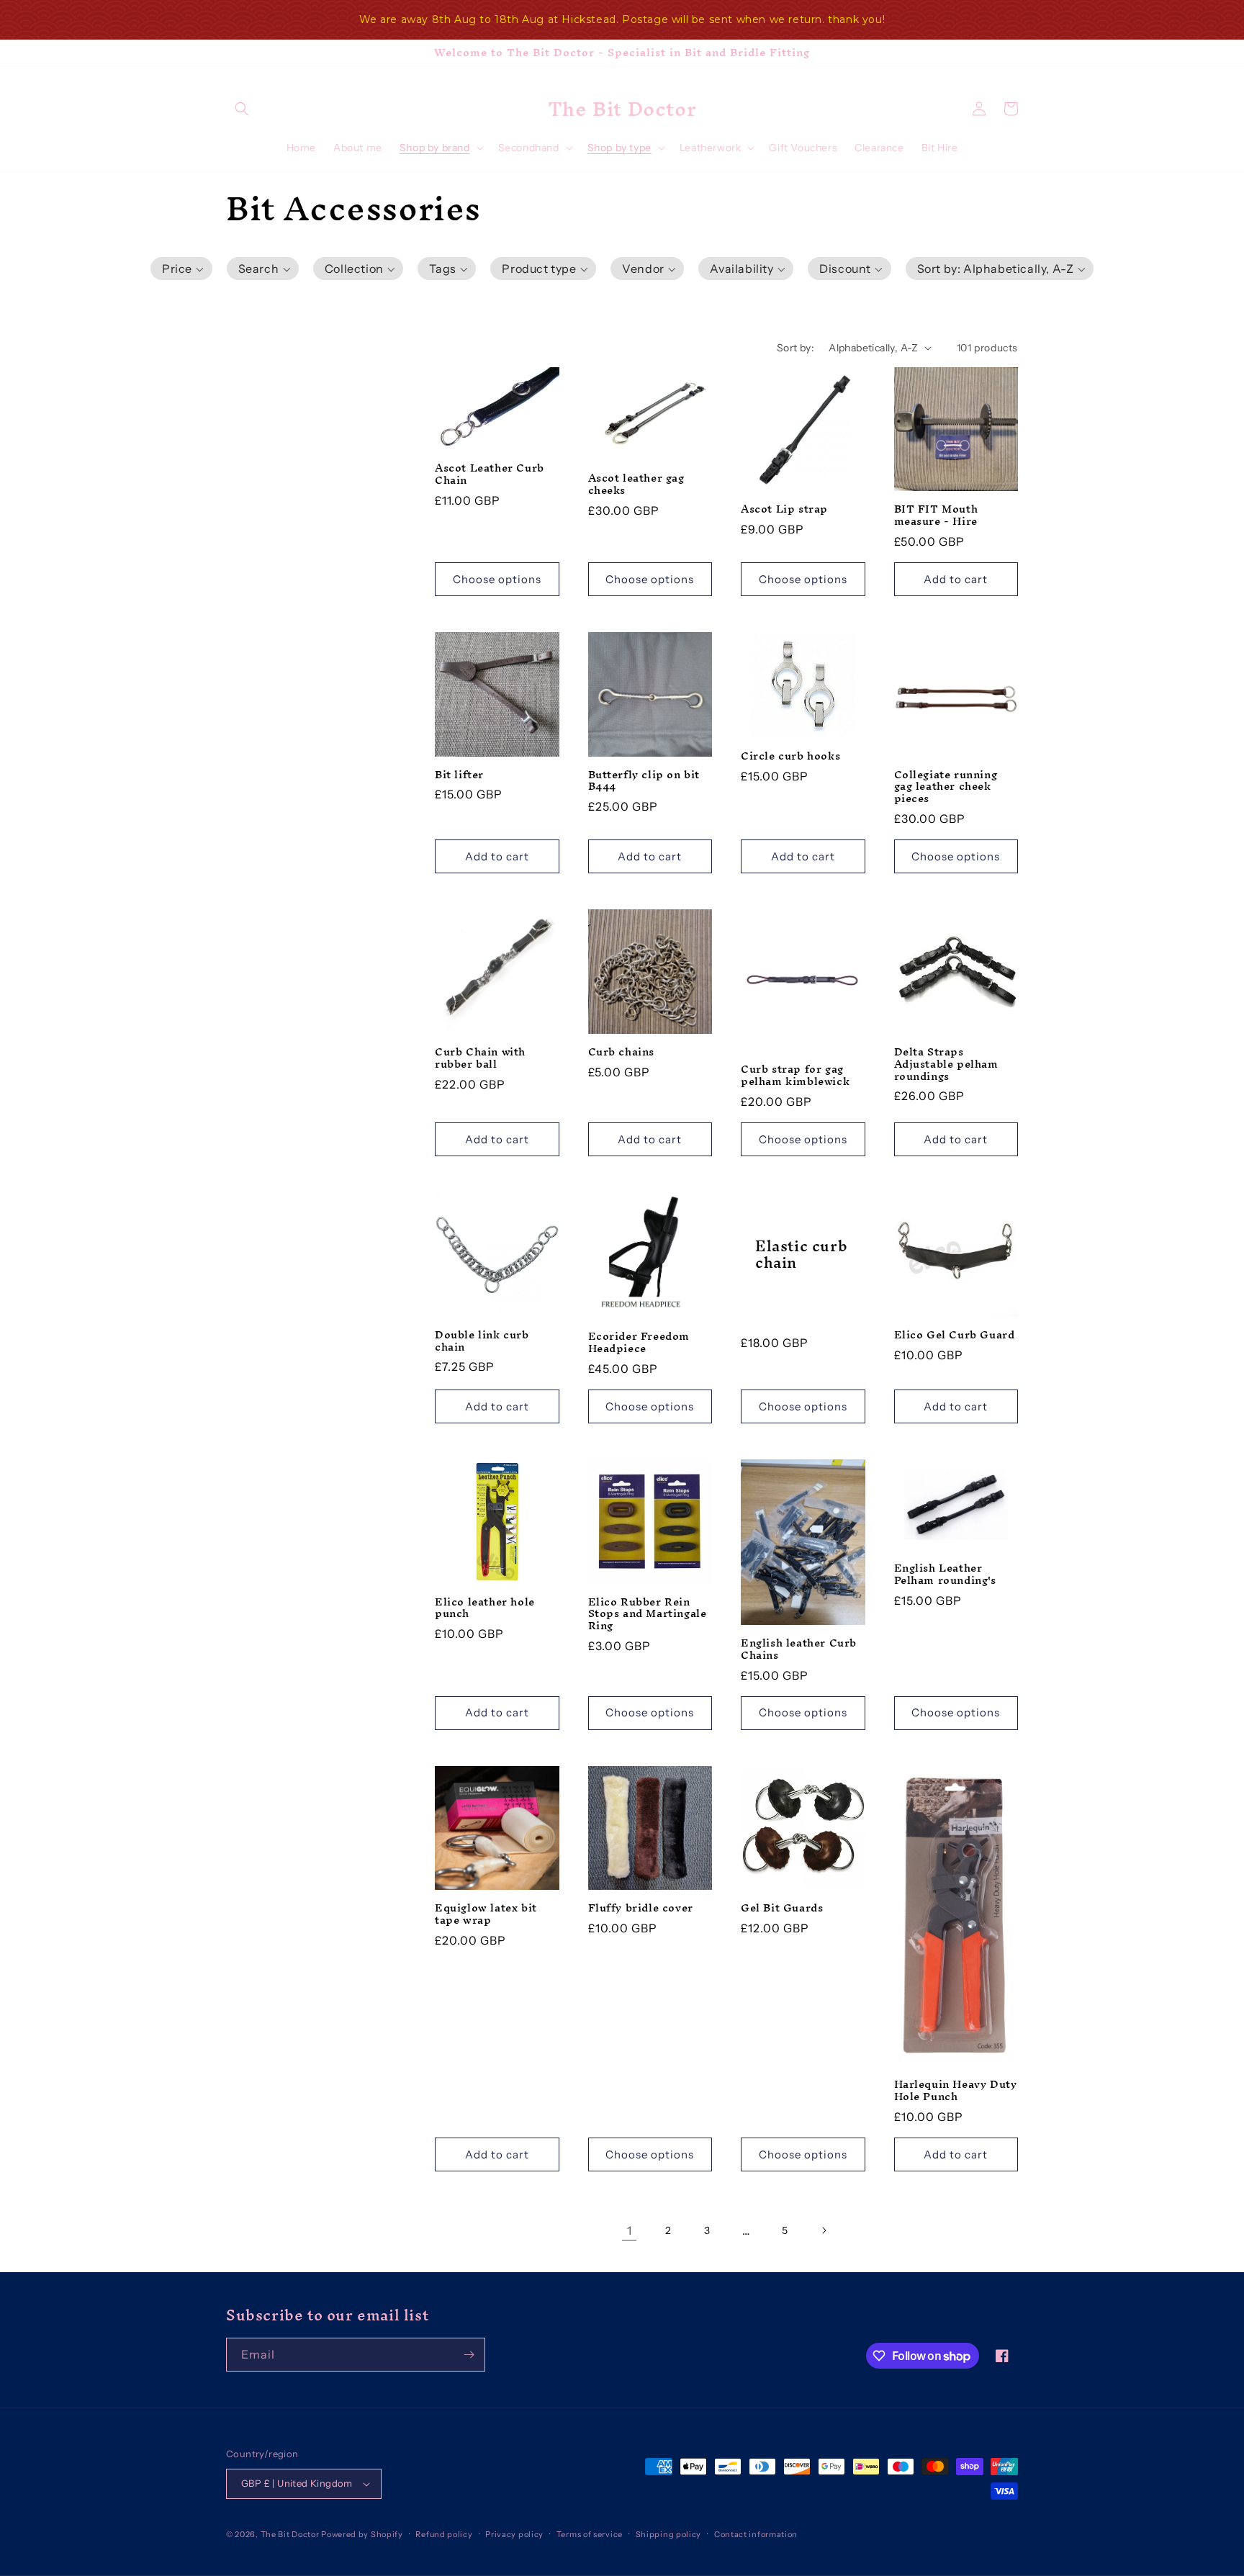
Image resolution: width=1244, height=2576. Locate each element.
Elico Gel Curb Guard (955, 1335)
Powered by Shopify (362, 2534)
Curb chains (622, 1052)
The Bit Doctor (290, 2534)
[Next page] (824, 2230)
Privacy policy (514, 2534)
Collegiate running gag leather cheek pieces (946, 787)
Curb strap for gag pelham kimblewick (795, 1076)
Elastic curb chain (801, 1255)
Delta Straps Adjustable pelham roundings (946, 1064)
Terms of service (590, 2534)
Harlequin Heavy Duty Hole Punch (956, 2091)
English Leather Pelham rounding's (945, 1575)
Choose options (497, 579)
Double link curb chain (482, 1341)
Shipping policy (669, 2534)
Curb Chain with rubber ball (480, 1058)
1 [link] (630, 2230)
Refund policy (444, 2534)
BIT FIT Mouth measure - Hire (936, 515)
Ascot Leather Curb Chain (490, 474)
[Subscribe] (469, 2355)
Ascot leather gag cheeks (636, 485)
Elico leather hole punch (485, 1608)
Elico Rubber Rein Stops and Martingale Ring (648, 1614)
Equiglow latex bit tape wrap (486, 1914)
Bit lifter (459, 775)
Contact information (756, 2534)
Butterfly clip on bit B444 (644, 781)
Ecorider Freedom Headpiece (639, 1343)
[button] (242, 109)
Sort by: (795, 348)
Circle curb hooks (790, 756)
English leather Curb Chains (799, 1649)
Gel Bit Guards (782, 1908)
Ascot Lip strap (784, 509)
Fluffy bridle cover (641, 1908)
